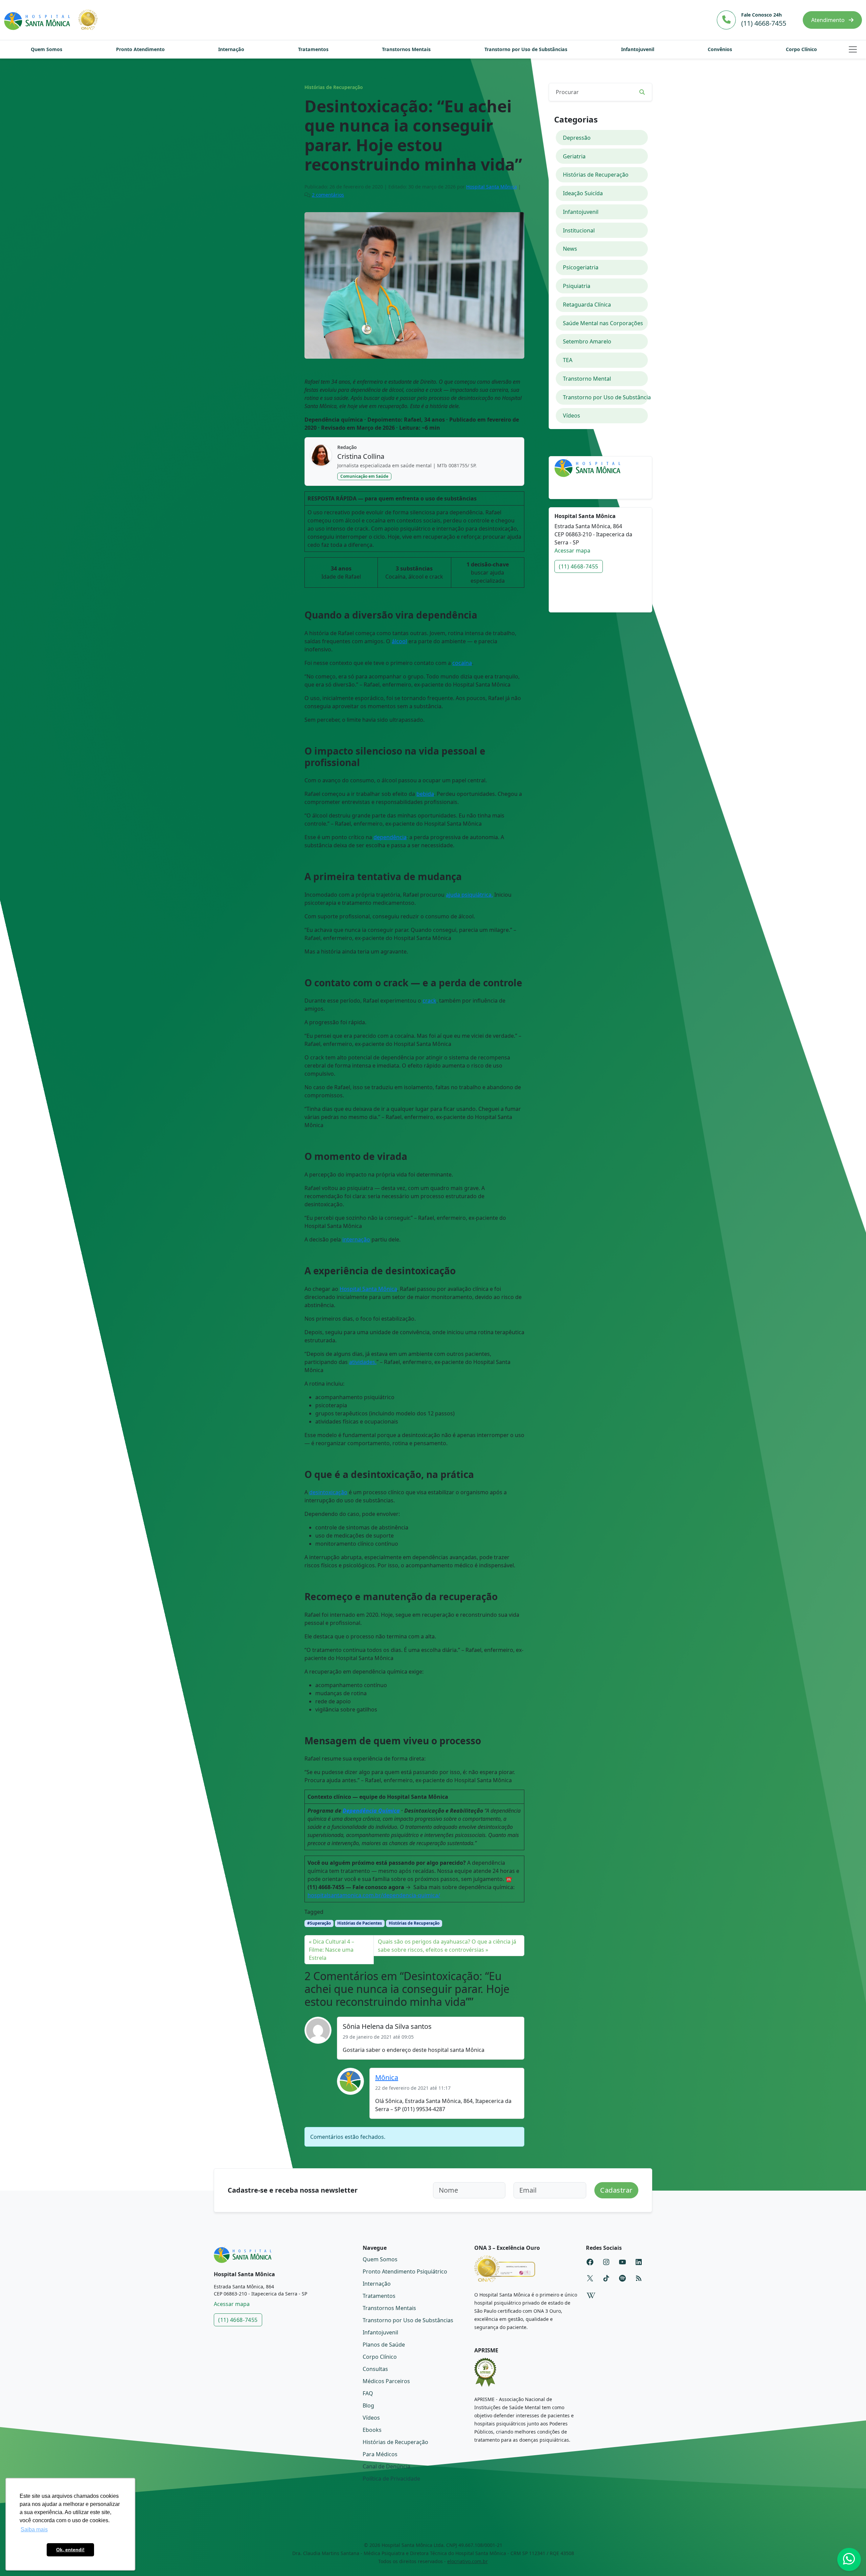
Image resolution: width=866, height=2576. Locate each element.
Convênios (720, 49)
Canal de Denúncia (386, 2466)
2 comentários (328, 195)
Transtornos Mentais (406, 49)
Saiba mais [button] (34, 2529)
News (570, 249)
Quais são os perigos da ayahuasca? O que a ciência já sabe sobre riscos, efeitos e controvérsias (447, 1946)
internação (356, 1239)
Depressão (577, 138)
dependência (390, 837)
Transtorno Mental (587, 379)
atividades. (363, 1362)
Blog (368, 2405)
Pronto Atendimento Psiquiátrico (405, 2271)
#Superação (319, 1923)
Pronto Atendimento (140, 49)
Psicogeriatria (581, 267)
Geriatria (574, 156)
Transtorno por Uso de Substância (606, 397)
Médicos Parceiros (386, 2381)
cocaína (462, 663)
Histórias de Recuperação (334, 87)
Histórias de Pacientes (360, 1923)
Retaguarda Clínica (587, 305)
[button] (853, 49)
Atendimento (829, 20)
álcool (399, 641)
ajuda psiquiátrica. (469, 895)
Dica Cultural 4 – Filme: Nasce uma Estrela (332, 1950)
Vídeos (572, 416)
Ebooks (372, 2430)
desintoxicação (328, 1492)
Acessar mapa (572, 551)
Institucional (579, 230)
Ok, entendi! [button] (70, 2550)
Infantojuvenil (638, 49)
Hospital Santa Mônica (492, 187)
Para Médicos (380, 2454)
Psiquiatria (577, 286)
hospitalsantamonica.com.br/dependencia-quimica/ (374, 1895)
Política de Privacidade (391, 2479)
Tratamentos (313, 49)
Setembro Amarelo (587, 341)
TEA (568, 360)
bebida (425, 794)
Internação (231, 49)
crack (429, 1001)
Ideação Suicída (583, 193)
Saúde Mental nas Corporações (603, 323)
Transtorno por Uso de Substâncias (526, 49)
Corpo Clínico (801, 49)
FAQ (368, 2393)
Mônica (387, 2077)
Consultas (375, 2369)
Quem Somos (47, 49)
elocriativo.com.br (468, 2561)
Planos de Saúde (384, 2345)
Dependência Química (371, 1811)
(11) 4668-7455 (579, 566)
